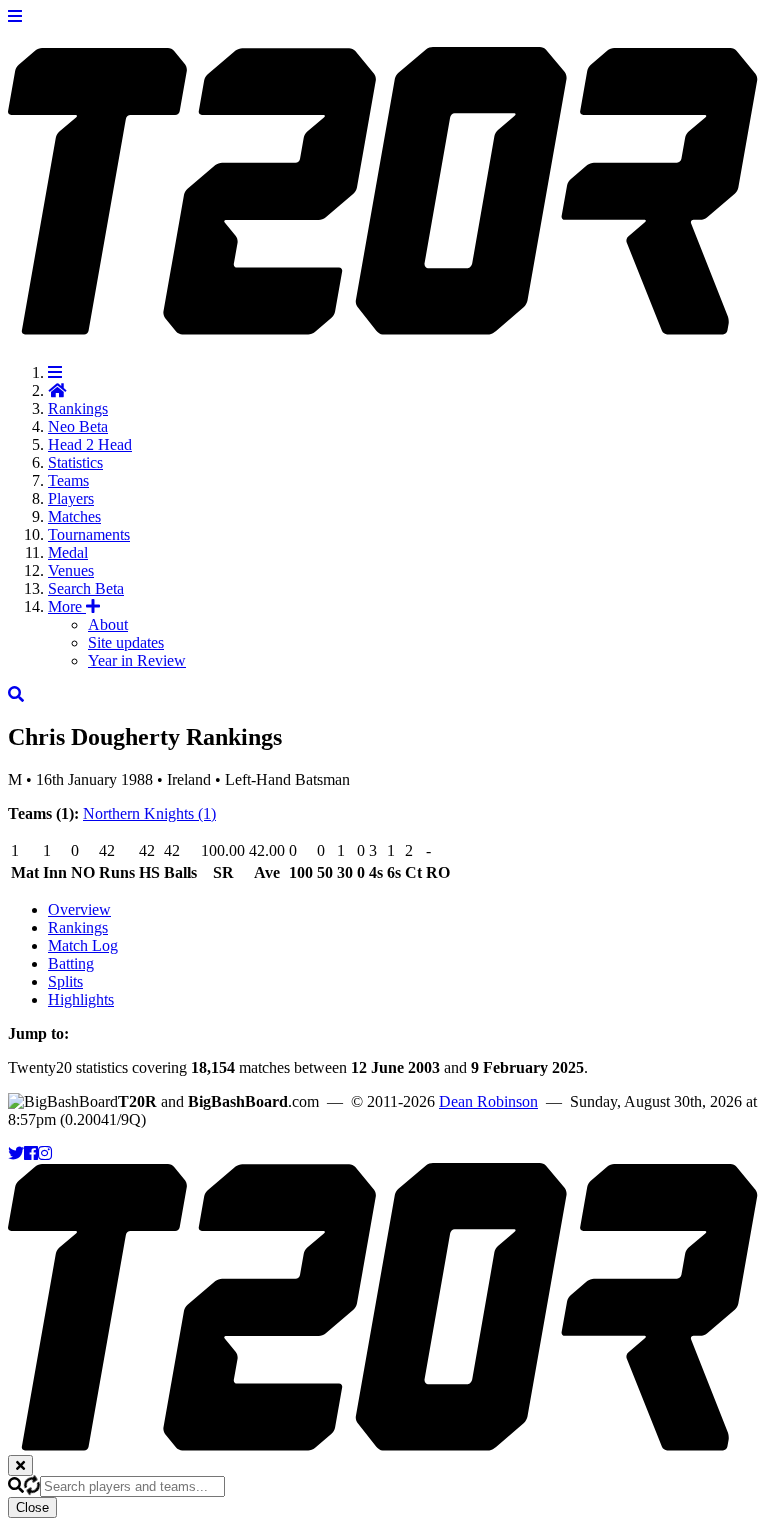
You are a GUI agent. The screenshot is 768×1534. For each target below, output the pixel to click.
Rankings (78, 408)
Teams (68, 480)
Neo (78, 426)
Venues (71, 570)
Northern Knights (149, 813)
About (108, 624)
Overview (79, 909)
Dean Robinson (488, 1101)
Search (86, 588)
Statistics (75, 462)
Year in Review (137, 660)
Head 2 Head (90, 444)
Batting (71, 963)
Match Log (83, 945)
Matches (74, 516)
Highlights (81, 999)
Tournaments (89, 534)
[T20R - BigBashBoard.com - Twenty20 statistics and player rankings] (384, 324)
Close (32, 1507)
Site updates (126, 642)
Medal (68, 552)
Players (71, 498)
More (67, 606)
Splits (65, 981)
